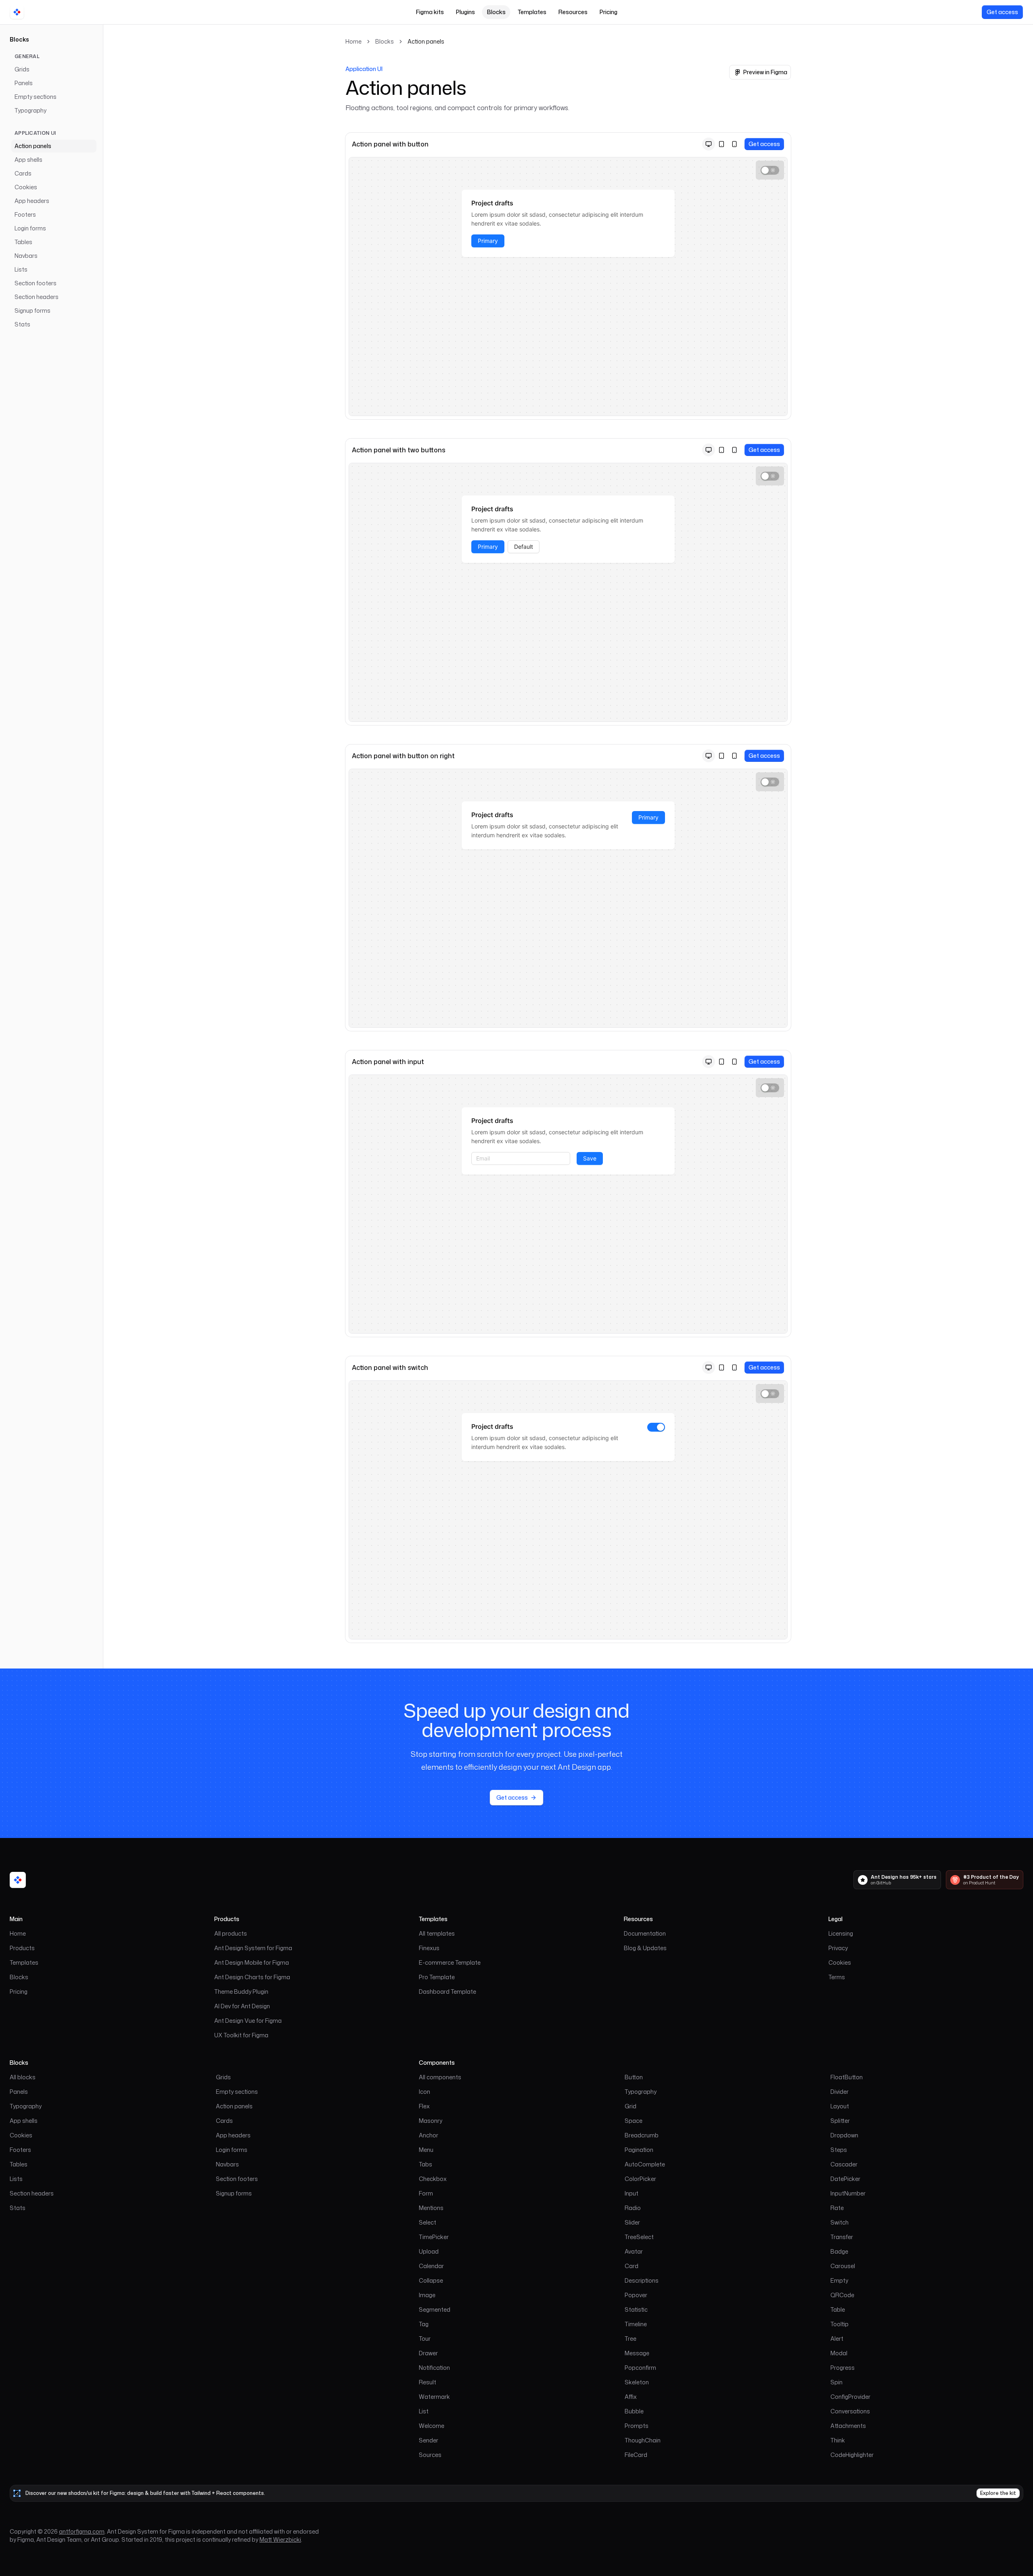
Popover (636, 2295)
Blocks (496, 12)
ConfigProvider (850, 2397)
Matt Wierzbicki (280, 2539)
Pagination (639, 2150)
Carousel (843, 2266)
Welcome (432, 2426)
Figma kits (430, 12)
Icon (424, 2092)
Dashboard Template (447, 1992)
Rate (837, 2208)
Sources (430, 2455)
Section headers (37, 297)
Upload (429, 2251)
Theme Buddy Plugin (241, 1992)
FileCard (636, 2455)
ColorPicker (640, 2179)
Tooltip (840, 2324)
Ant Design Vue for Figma (248, 2021)
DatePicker (845, 2179)
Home (353, 41)
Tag (424, 2324)
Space (634, 2121)
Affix (631, 2397)
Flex (424, 2106)
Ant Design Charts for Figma (252, 1977)
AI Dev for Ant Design (242, 2006)
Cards (23, 173)
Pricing (609, 12)
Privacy (838, 1948)
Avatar (634, 2251)
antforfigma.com (82, 2531)
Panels (24, 83)
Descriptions (642, 2280)
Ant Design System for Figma (253, 1948)
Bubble (634, 2411)
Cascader (844, 2164)
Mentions (431, 2208)
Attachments (848, 2426)
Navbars (26, 256)
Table (838, 2309)
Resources (573, 12)
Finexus (429, 1948)
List (424, 2411)
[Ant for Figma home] (18, 1880)
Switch (840, 2222)
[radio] (709, 144)
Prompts (637, 2426)
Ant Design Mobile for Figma (252, 1962)
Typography (30, 110)
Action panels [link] (426, 41)
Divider (840, 2092)
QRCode (842, 2295)
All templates (437, 1933)
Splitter (840, 2121)
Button (634, 2077)
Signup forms (32, 310)
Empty (839, 2280)
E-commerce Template (450, 1962)
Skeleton (637, 2382)
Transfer (842, 2237)
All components (440, 2077)
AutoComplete (645, 2164)
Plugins (465, 12)
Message (637, 2353)
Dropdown (844, 2135)
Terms (837, 1977)
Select (428, 2222)
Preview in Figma (765, 72)
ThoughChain (643, 2440)
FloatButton (847, 2077)
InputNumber (848, 2193)
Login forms (30, 228)
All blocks (23, 2077)
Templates (532, 12)
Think (838, 2440)
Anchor (429, 2135)
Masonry (431, 2121)
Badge (839, 2251)
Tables (23, 242)
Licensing (841, 1933)
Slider (632, 2222)
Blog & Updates (645, 1948)
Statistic (636, 2309)
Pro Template (437, 1977)
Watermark (434, 2397)
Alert (837, 2339)
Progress (843, 2368)
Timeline (636, 2324)
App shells (28, 160)
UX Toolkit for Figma (241, 2035)
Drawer (428, 2353)
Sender (429, 2440)
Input (632, 2193)
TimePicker (434, 2237)
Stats (22, 324)
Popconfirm (640, 2368)
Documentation (645, 1933)
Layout (840, 2106)
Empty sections (36, 97)
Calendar (431, 2266)
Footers (25, 214)
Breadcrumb (642, 2135)
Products (22, 1948)
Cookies (26, 187)
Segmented (435, 2309)
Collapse (431, 2280)
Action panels (33, 146)
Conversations (850, 2411)
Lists (21, 269)
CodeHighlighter (852, 2455)
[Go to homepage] (17, 12)
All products (231, 1933)
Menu (426, 2150)
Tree (630, 2339)
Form (426, 2193)
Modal (839, 2353)
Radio (633, 2208)
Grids (22, 69)
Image (427, 2295)
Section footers (36, 283)
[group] (721, 144)
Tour (425, 2339)
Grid (630, 2106)
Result (428, 2382)
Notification (434, 2368)
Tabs (426, 2164)
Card (632, 2266)
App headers (32, 201)
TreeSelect (639, 2237)
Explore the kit (998, 2493)
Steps (839, 2150)
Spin (836, 2382)
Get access (1002, 12)
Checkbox (433, 2179)
